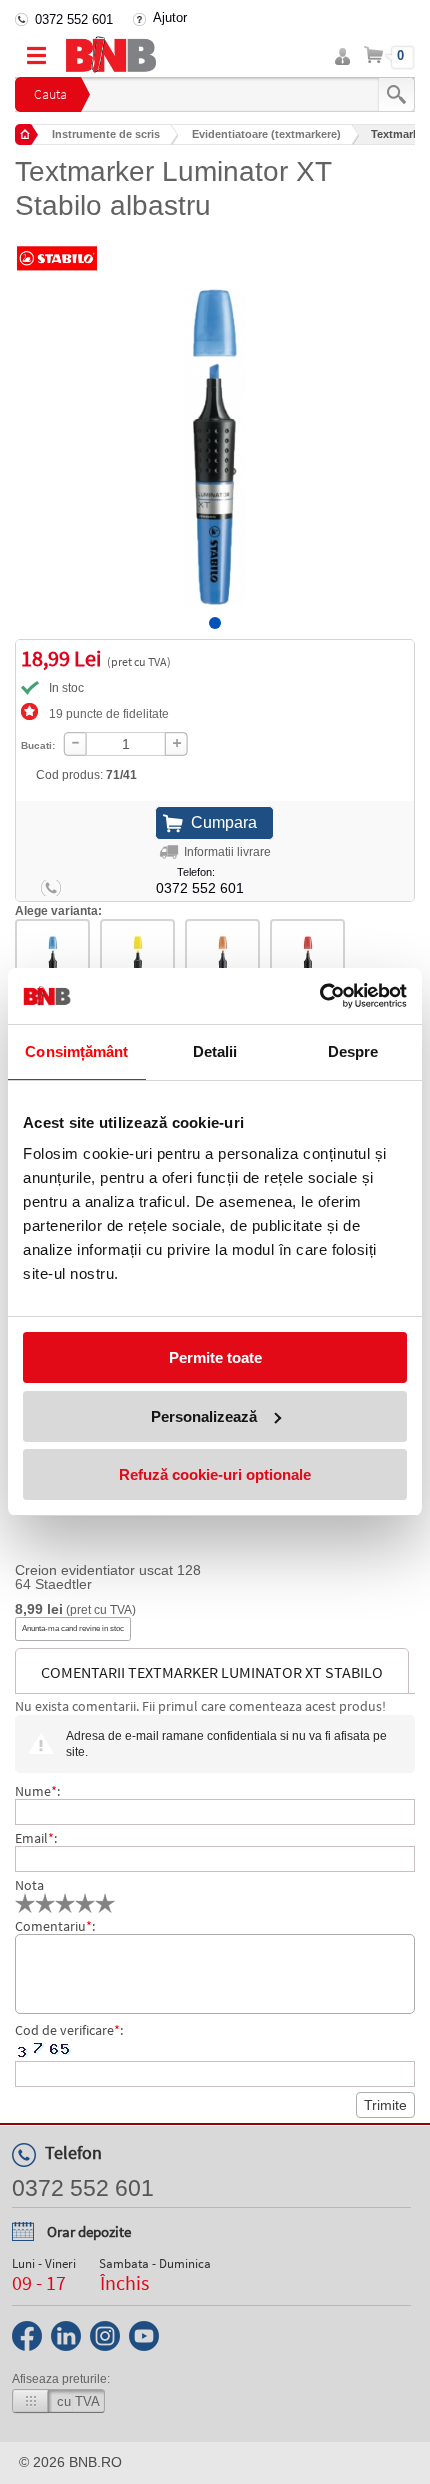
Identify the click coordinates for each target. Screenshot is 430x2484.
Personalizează (204, 1416)
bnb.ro (95, 2462)
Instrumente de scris (106, 134)
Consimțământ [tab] (76, 1051)
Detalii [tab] (215, 1051)
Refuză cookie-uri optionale (215, 1474)
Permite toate (215, 1357)
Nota (29, 1885)
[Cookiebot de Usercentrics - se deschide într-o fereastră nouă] (319, 996)
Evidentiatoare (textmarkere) (266, 134)
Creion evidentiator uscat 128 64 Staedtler (108, 1577)
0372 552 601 (74, 19)
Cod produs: (86, 775)
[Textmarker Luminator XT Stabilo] (215, 432)
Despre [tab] (353, 1051)
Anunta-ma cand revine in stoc (73, 1628)
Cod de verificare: (69, 2030)
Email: (36, 1838)
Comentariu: (55, 1926)
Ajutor (170, 17)
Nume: (37, 1791)
